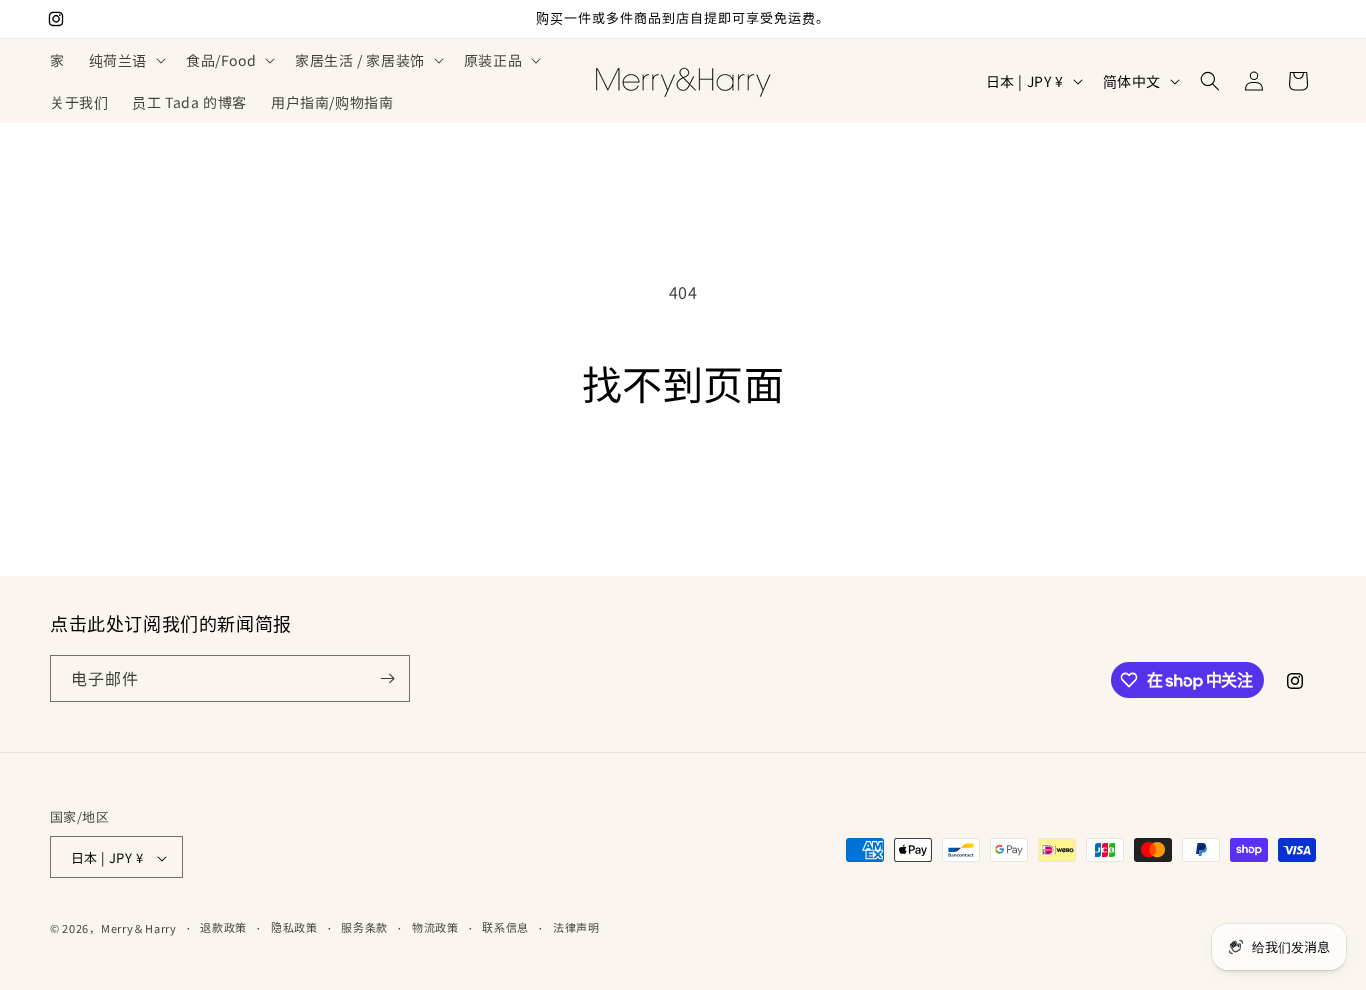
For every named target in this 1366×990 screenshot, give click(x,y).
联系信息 (505, 927)
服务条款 (364, 927)
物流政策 (435, 927)
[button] (125, 60)
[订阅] (387, 678)
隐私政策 (294, 927)
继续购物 (683, 481)
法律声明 (576, 927)
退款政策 (223, 927)
